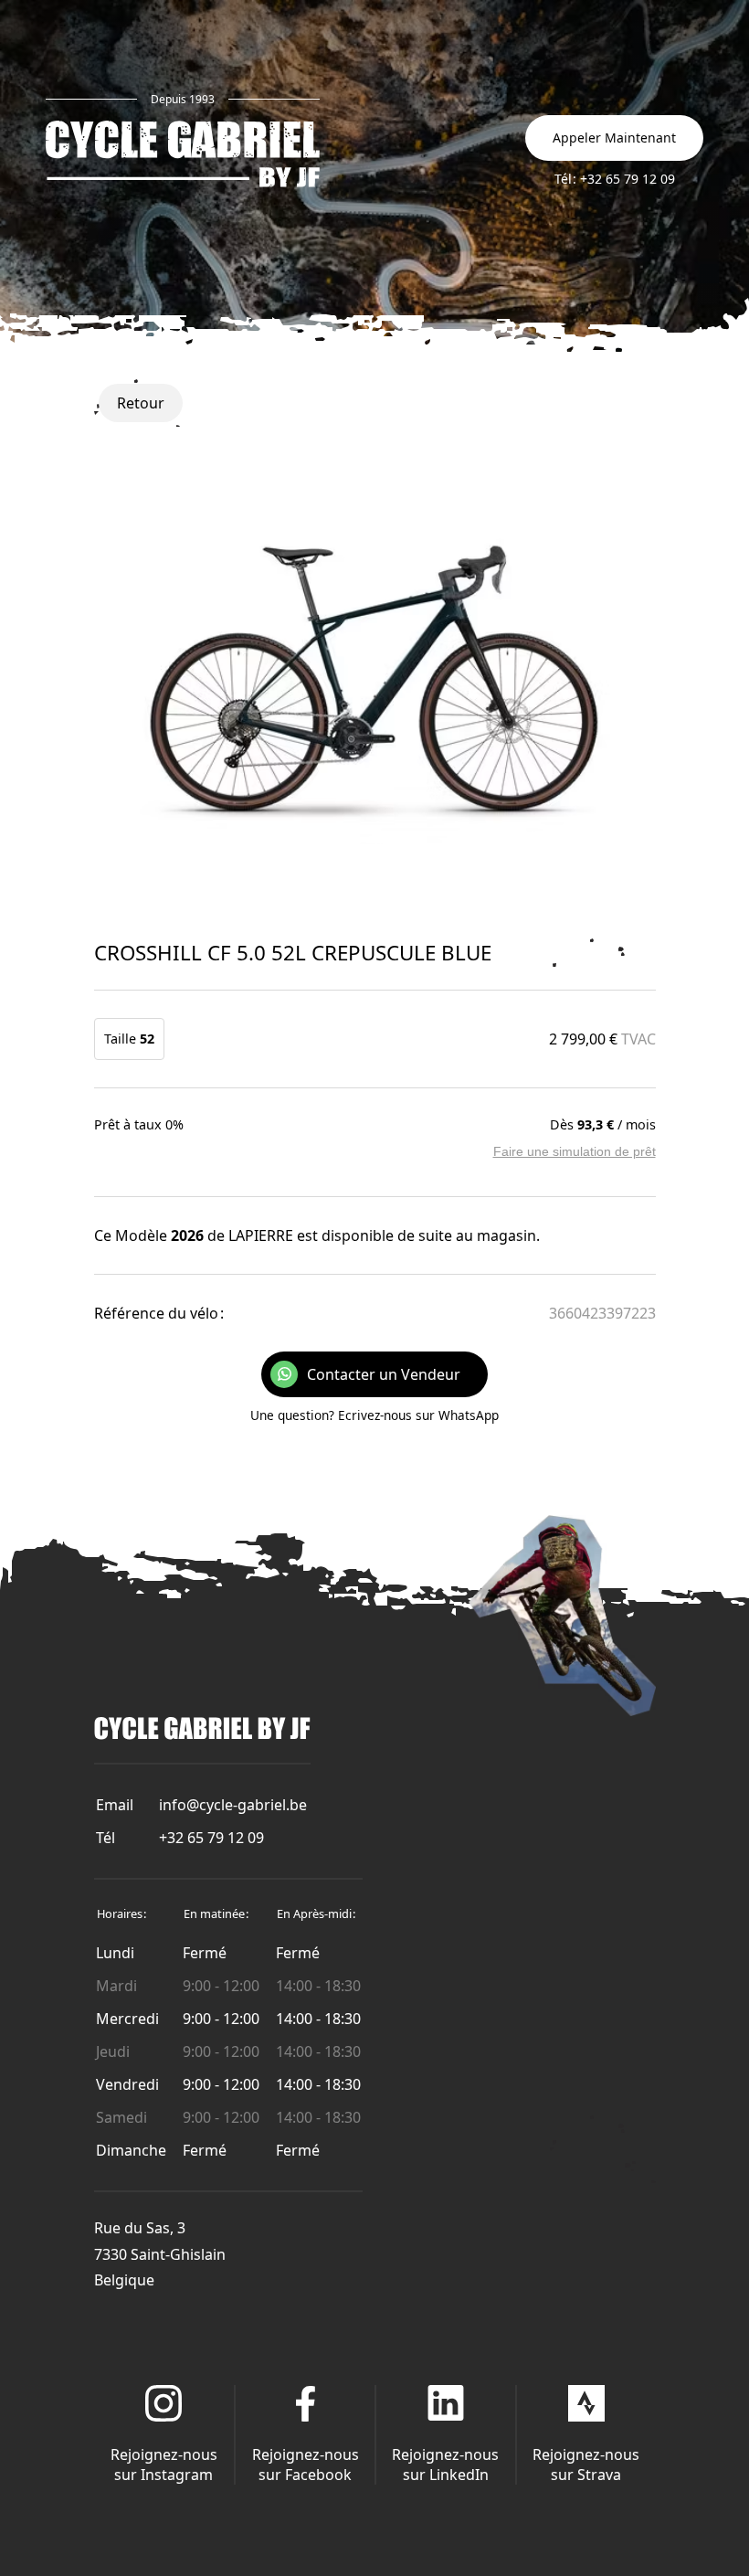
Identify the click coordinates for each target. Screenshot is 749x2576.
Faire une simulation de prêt (575, 1151)
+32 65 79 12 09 (211, 1838)
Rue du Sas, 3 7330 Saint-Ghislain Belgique (160, 2254)
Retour (141, 403)
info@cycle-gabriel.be (233, 1805)
